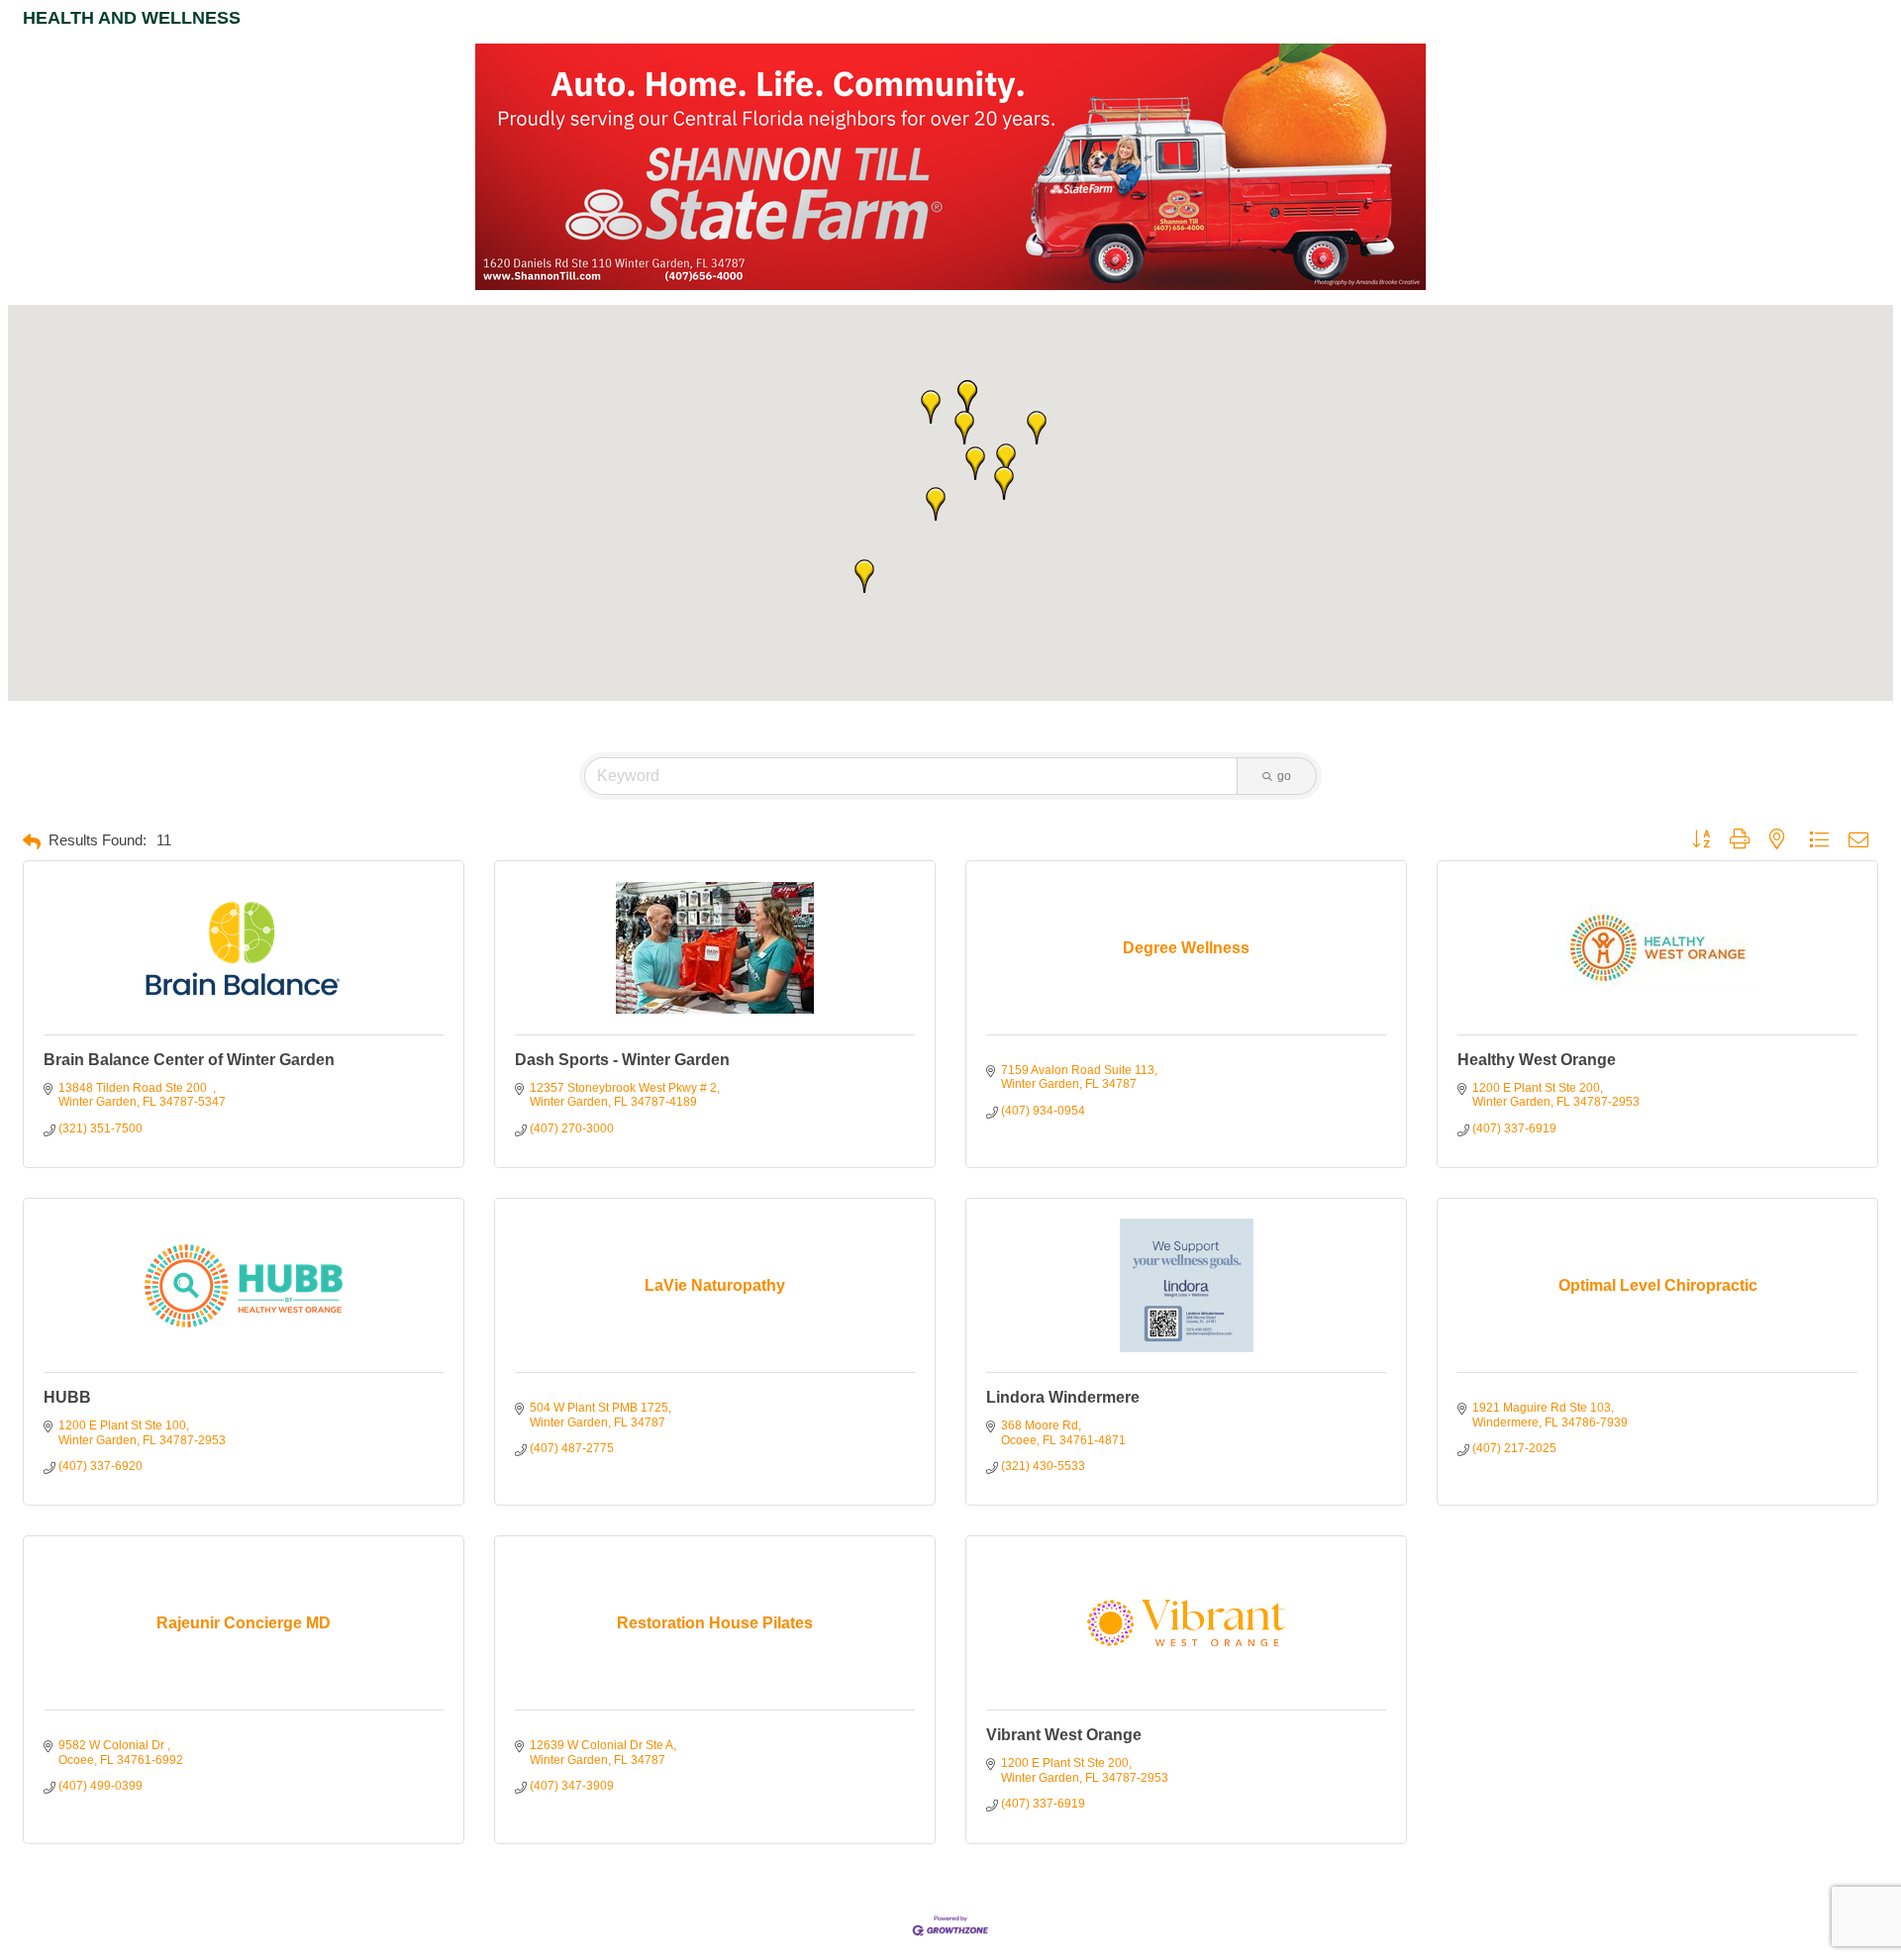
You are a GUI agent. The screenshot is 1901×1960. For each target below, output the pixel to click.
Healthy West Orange (1537, 1060)
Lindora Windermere (1063, 1397)
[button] (936, 504)
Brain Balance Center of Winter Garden (189, 1060)
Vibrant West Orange (1064, 1735)
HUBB (67, 1397)
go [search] (1284, 776)
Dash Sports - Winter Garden (622, 1060)
